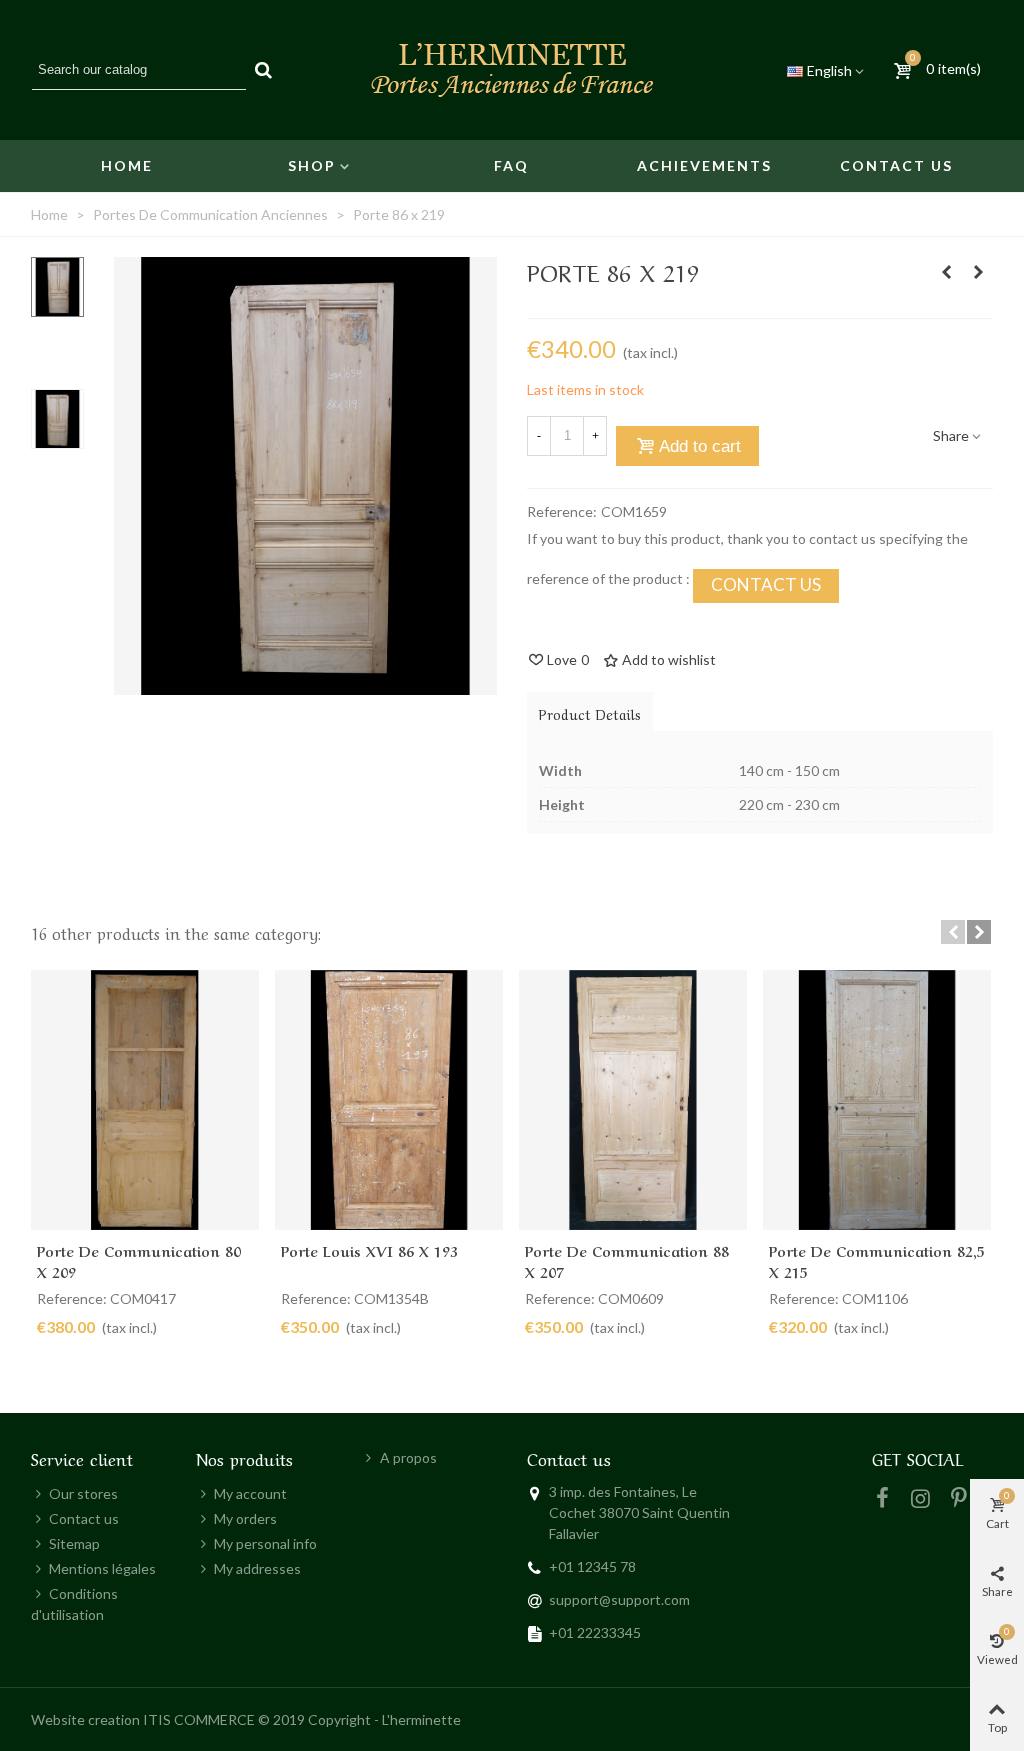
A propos (408, 1457)
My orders (245, 1518)
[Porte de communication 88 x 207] (633, 1100)
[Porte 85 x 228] (946, 272)
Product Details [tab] (590, 713)
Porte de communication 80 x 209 (139, 1260)
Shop (312, 165)
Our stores (83, 1493)
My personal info (265, 1543)
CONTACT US (766, 584)
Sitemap (74, 1543)
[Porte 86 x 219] (305, 684)
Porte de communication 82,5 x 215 (877, 1260)
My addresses (257, 1568)
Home (127, 165)
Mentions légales (102, 1568)
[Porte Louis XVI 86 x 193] (389, 1100)
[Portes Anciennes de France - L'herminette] (512, 70)
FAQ (511, 165)
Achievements (704, 165)
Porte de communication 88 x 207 (627, 1260)
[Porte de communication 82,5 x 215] (877, 1100)
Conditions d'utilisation (74, 1604)
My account (250, 1493)
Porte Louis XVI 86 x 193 (369, 1250)
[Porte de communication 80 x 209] (145, 1100)
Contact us (896, 165)
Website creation (85, 1719)
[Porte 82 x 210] (978, 272)
